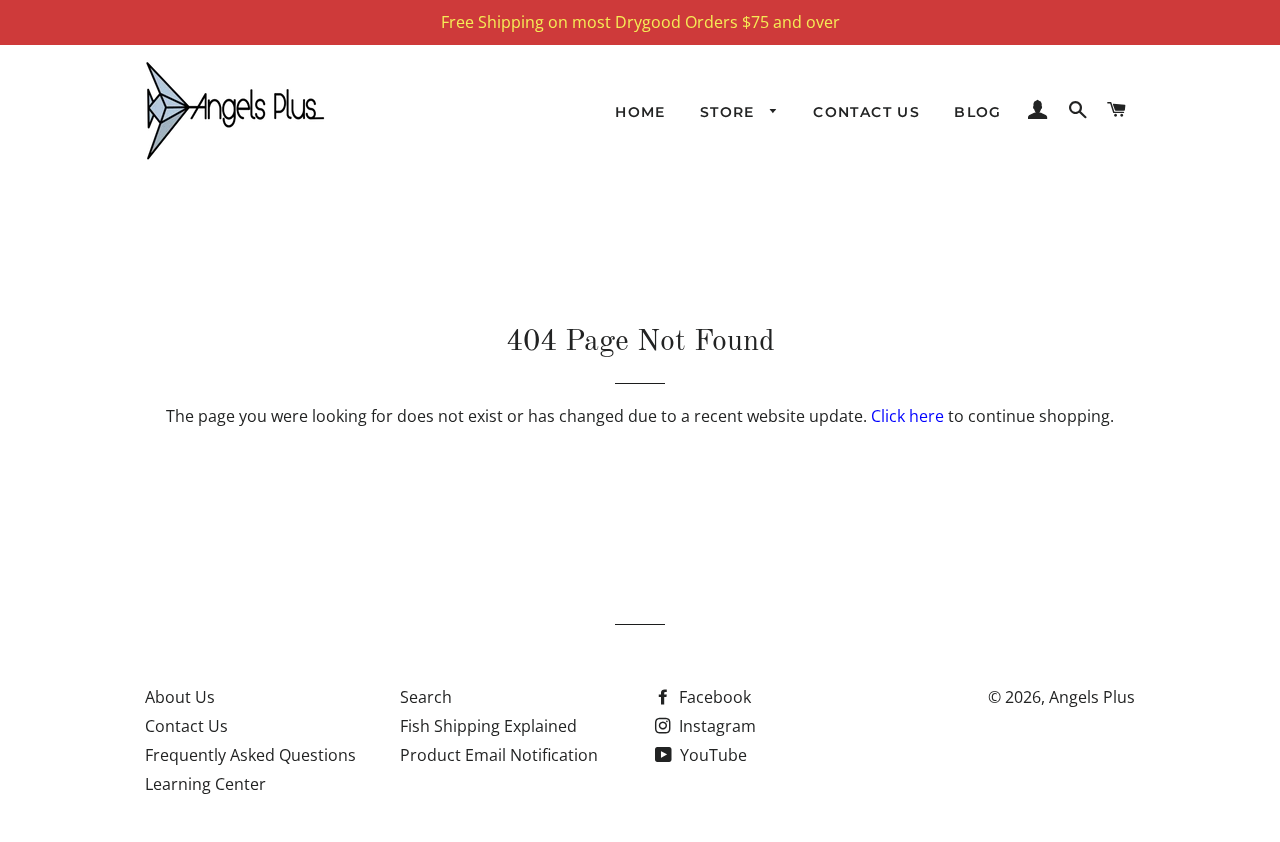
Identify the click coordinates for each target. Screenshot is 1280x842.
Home (640, 112)
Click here (907, 416)
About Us (180, 697)
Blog (978, 112)
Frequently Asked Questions (250, 755)
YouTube (711, 755)
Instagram (715, 726)
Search (426, 697)
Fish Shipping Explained (488, 726)
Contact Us (866, 112)
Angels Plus (1092, 697)
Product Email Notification (499, 755)
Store (730, 112)
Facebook (713, 697)
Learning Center (205, 784)
